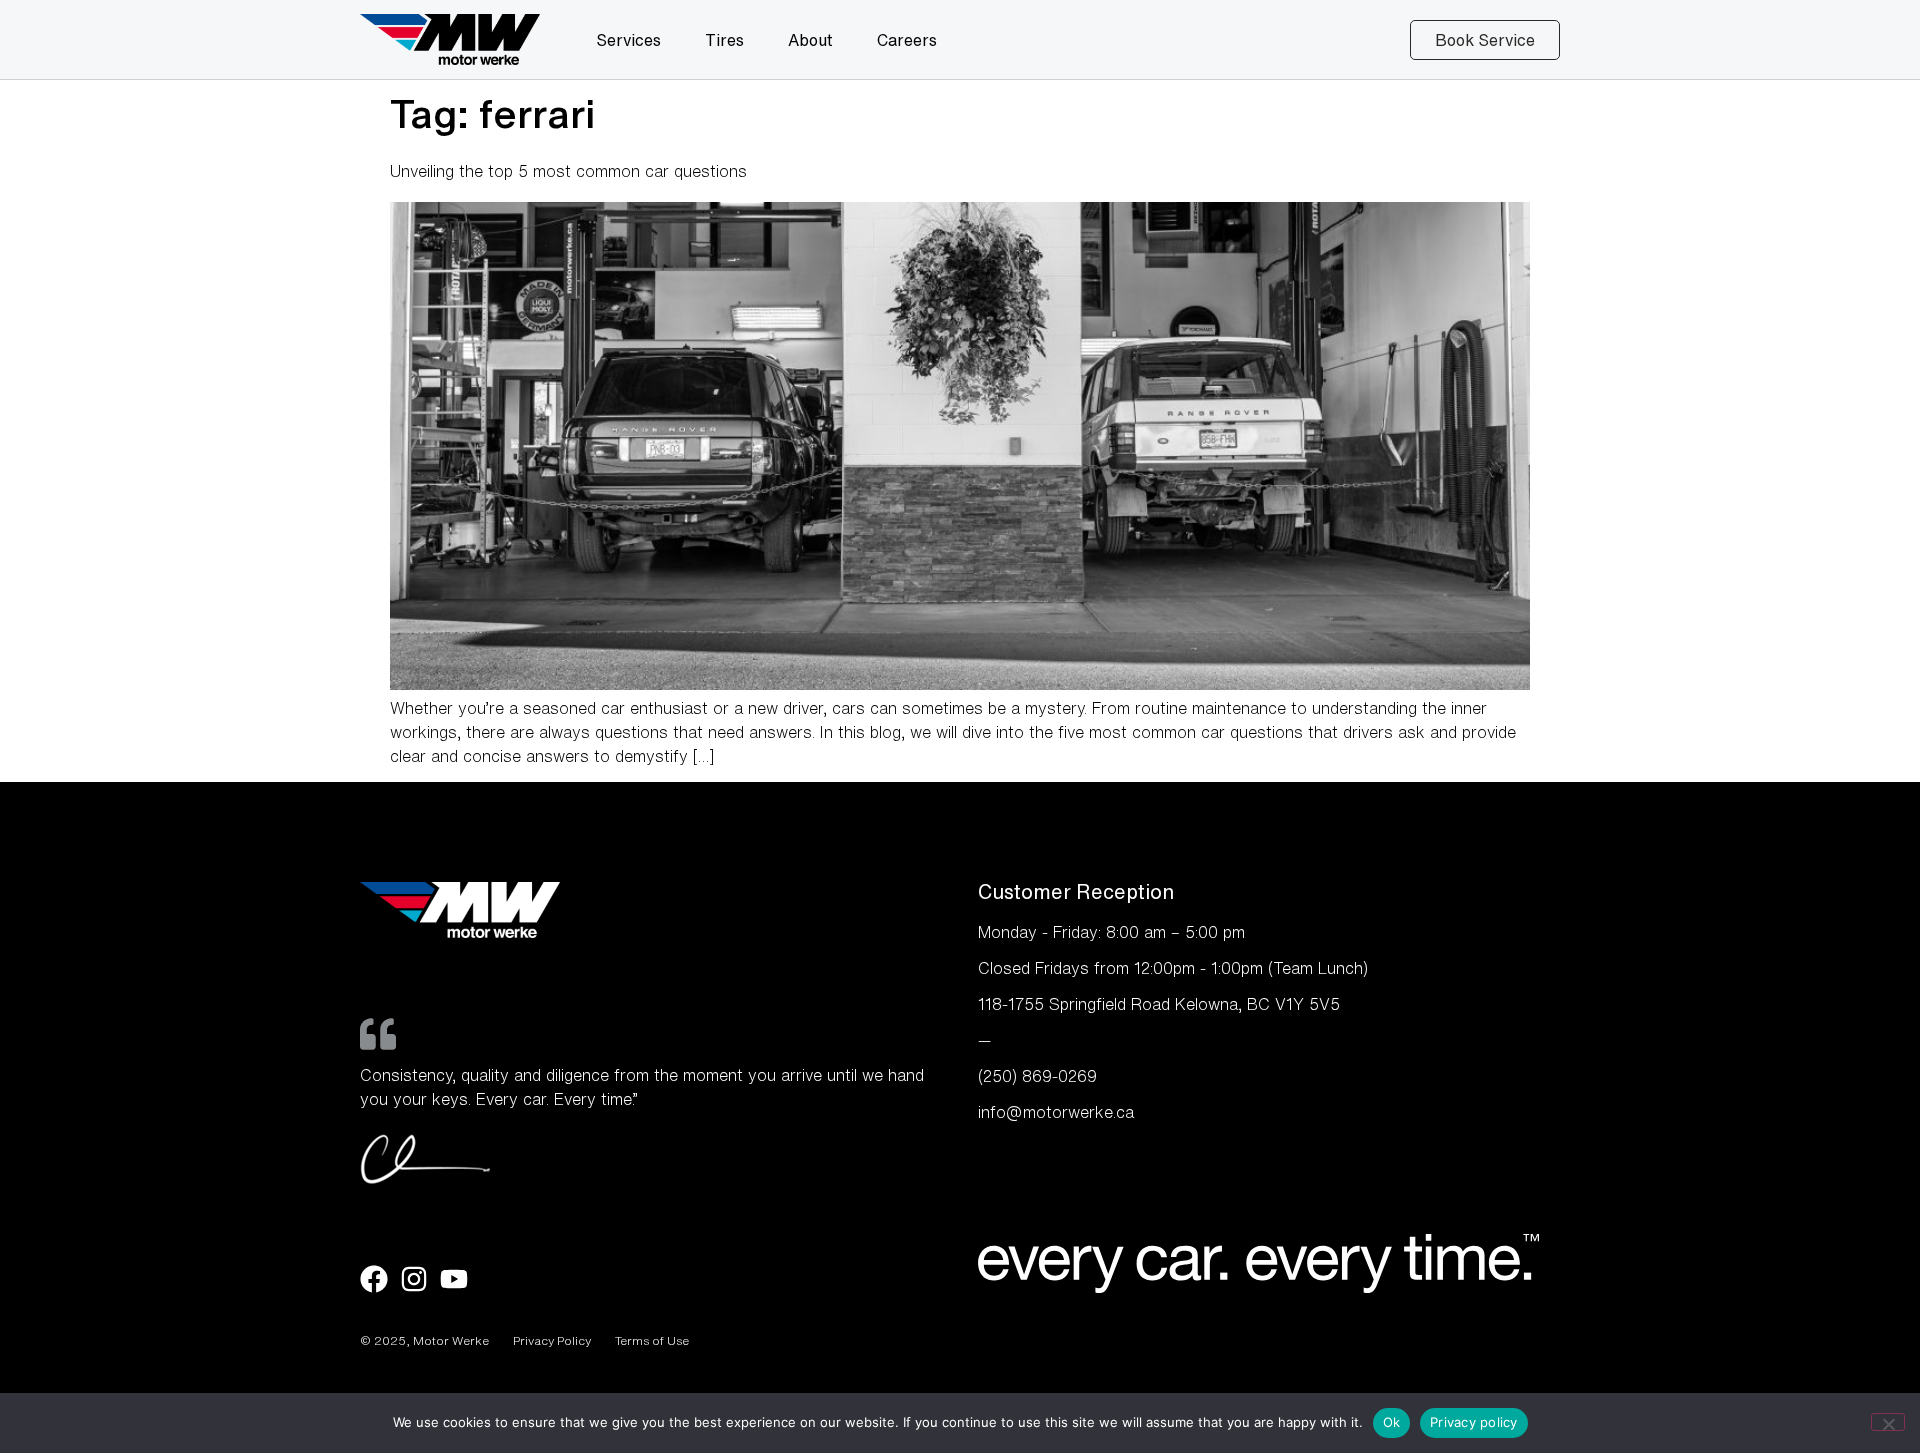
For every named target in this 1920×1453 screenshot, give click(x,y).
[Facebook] (374, 1279)
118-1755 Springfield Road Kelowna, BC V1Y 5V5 (1159, 1004)
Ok (1392, 1422)
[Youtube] (454, 1279)
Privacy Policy (552, 1340)
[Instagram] (414, 1279)
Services (628, 40)
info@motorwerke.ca (1056, 1112)
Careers (907, 40)
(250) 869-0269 (1037, 1076)
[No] (1888, 1422)
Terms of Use (652, 1340)
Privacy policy (1474, 1422)
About (810, 40)
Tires (724, 40)
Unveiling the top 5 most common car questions (568, 171)
